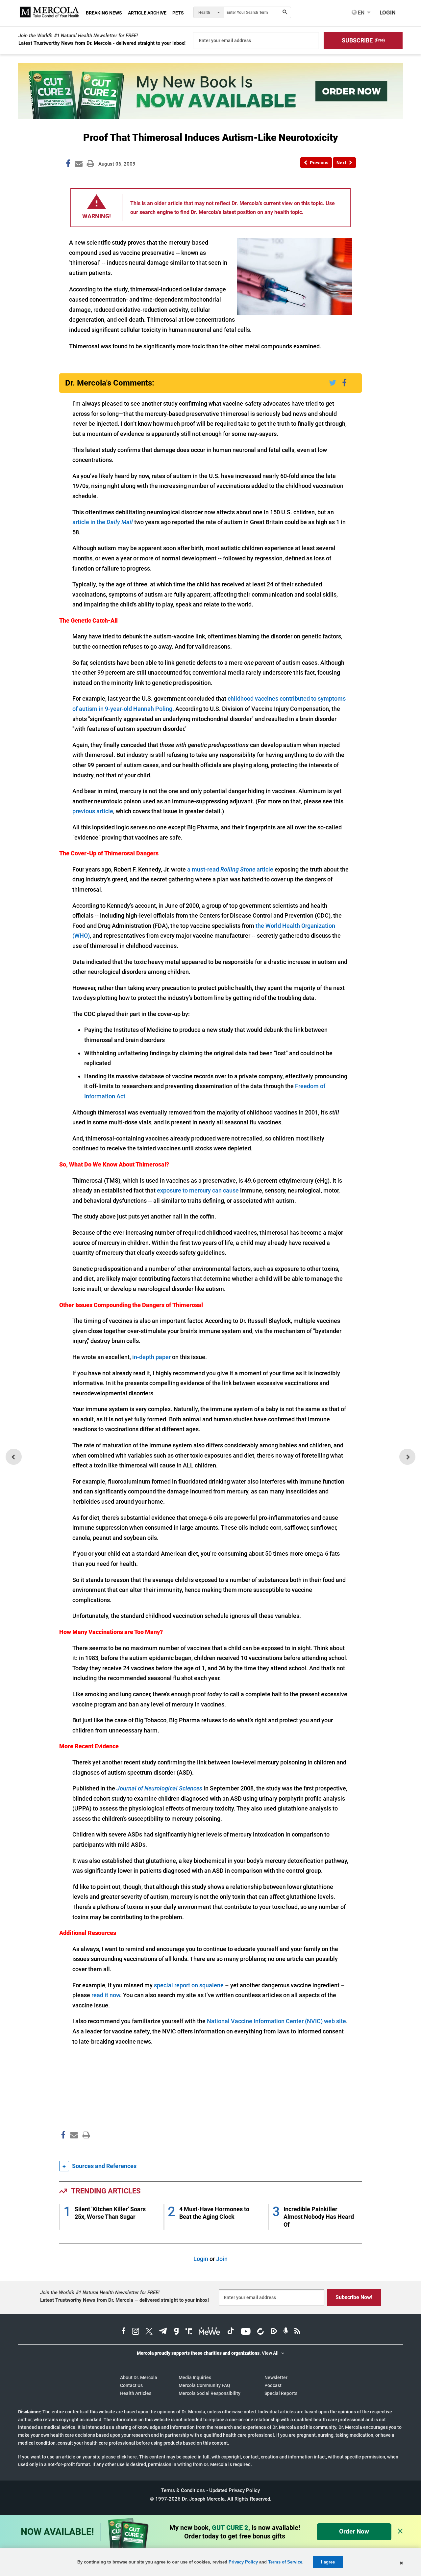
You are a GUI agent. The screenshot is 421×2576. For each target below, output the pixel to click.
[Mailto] (73, 2149)
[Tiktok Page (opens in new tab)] (231, 2332)
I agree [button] (328, 2562)
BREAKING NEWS (104, 13)
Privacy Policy (243, 2562)
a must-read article (230, 869)
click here (127, 2457)
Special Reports (281, 2393)
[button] (363, 40)
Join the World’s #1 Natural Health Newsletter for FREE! (78, 36)
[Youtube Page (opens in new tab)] (246, 2332)
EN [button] (360, 13)
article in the (103, 522)
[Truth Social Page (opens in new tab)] (189, 2332)
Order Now (354, 2531)
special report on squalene (189, 1985)
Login (201, 2259)
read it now (106, 1995)
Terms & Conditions (183, 2490)
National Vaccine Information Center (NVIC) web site (276, 2021)
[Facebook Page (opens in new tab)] (124, 2332)
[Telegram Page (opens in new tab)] (163, 2332)
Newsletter (276, 2377)
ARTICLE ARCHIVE (147, 13)
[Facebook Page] (63, 2149)
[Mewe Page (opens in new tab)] (210, 2332)
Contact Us (131, 2385)
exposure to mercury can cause (198, 1190)
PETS (178, 13)
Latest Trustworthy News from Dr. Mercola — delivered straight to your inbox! (124, 2300)
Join (222, 2259)
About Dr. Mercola (139, 2377)
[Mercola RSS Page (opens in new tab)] (297, 2332)
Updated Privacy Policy (235, 2490)
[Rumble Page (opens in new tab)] (274, 2332)
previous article (93, 811)
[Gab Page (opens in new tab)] (176, 2332)
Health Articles (136, 2393)
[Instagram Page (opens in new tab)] (136, 2332)
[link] (68, 165)
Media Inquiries (195, 2377)
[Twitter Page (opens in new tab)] (149, 2332)
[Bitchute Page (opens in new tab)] (260, 2332)
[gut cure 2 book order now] (210, 117)
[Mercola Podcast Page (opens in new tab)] (286, 2332)
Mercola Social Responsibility (210, 2393)
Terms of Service (285, 2562)
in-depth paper (151, 1357)
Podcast (273, 2385)
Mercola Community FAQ (204, 2385)
